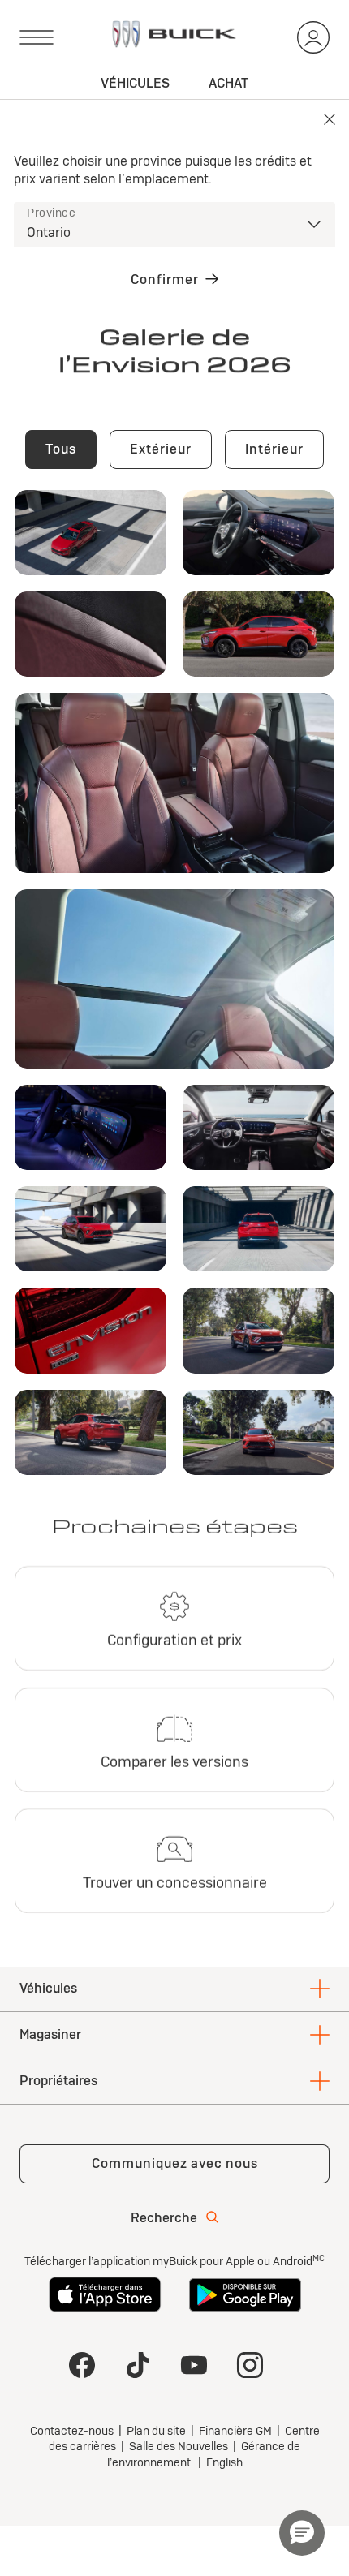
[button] (302, 2533)
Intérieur (274, 449)
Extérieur (161, 449)
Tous (61, 449)
